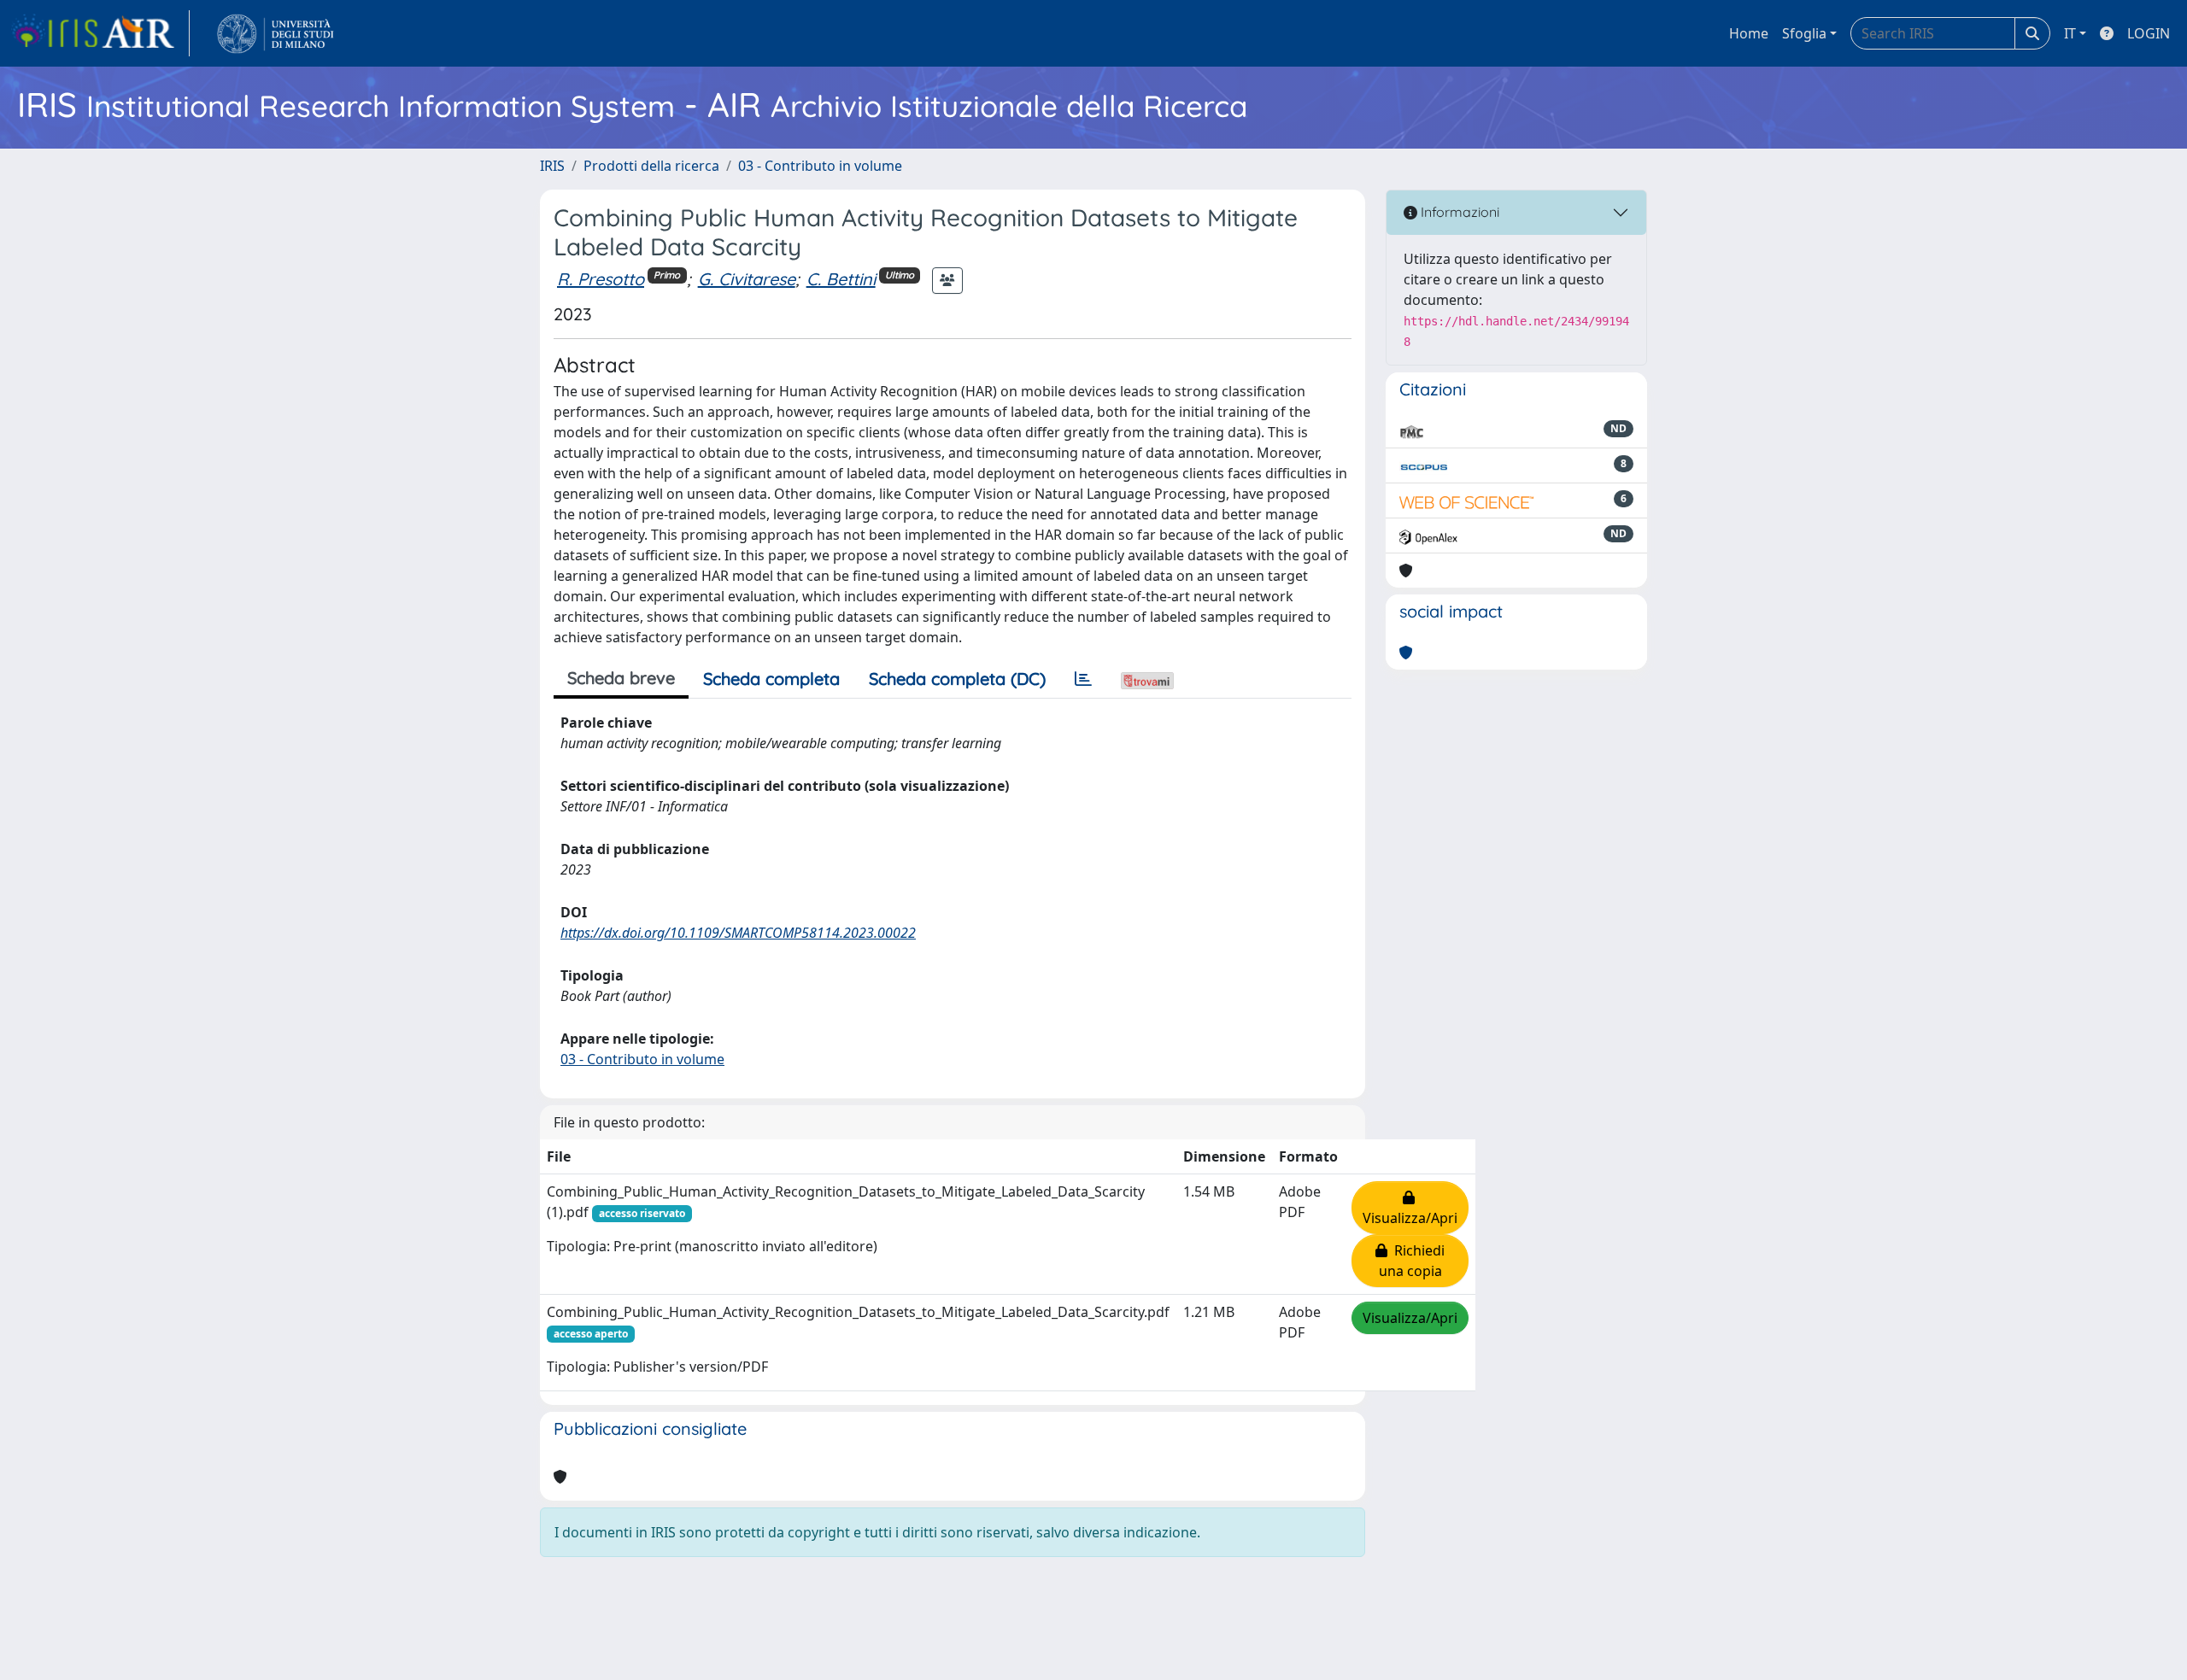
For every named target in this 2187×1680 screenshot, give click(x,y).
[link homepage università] (276, 33)
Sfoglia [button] (1804, 33)
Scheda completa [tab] (771, 679)
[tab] (1083, 679)
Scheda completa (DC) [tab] (957, 679)
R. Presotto (601, 279)
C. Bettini (841, 279)
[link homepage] (100, 33)
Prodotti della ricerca (651, 166)
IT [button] (2070, 33)
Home (1749, 33)
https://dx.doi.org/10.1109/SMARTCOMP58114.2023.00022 (738, 933)
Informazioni (1458, 212)
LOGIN (2149, 33)
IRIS (552, 166)
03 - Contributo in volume (820, 166)
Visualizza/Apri (1410, 1208)
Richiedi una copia (1412, 1261)
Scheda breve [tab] (621, 678)
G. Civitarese (747, 279)
